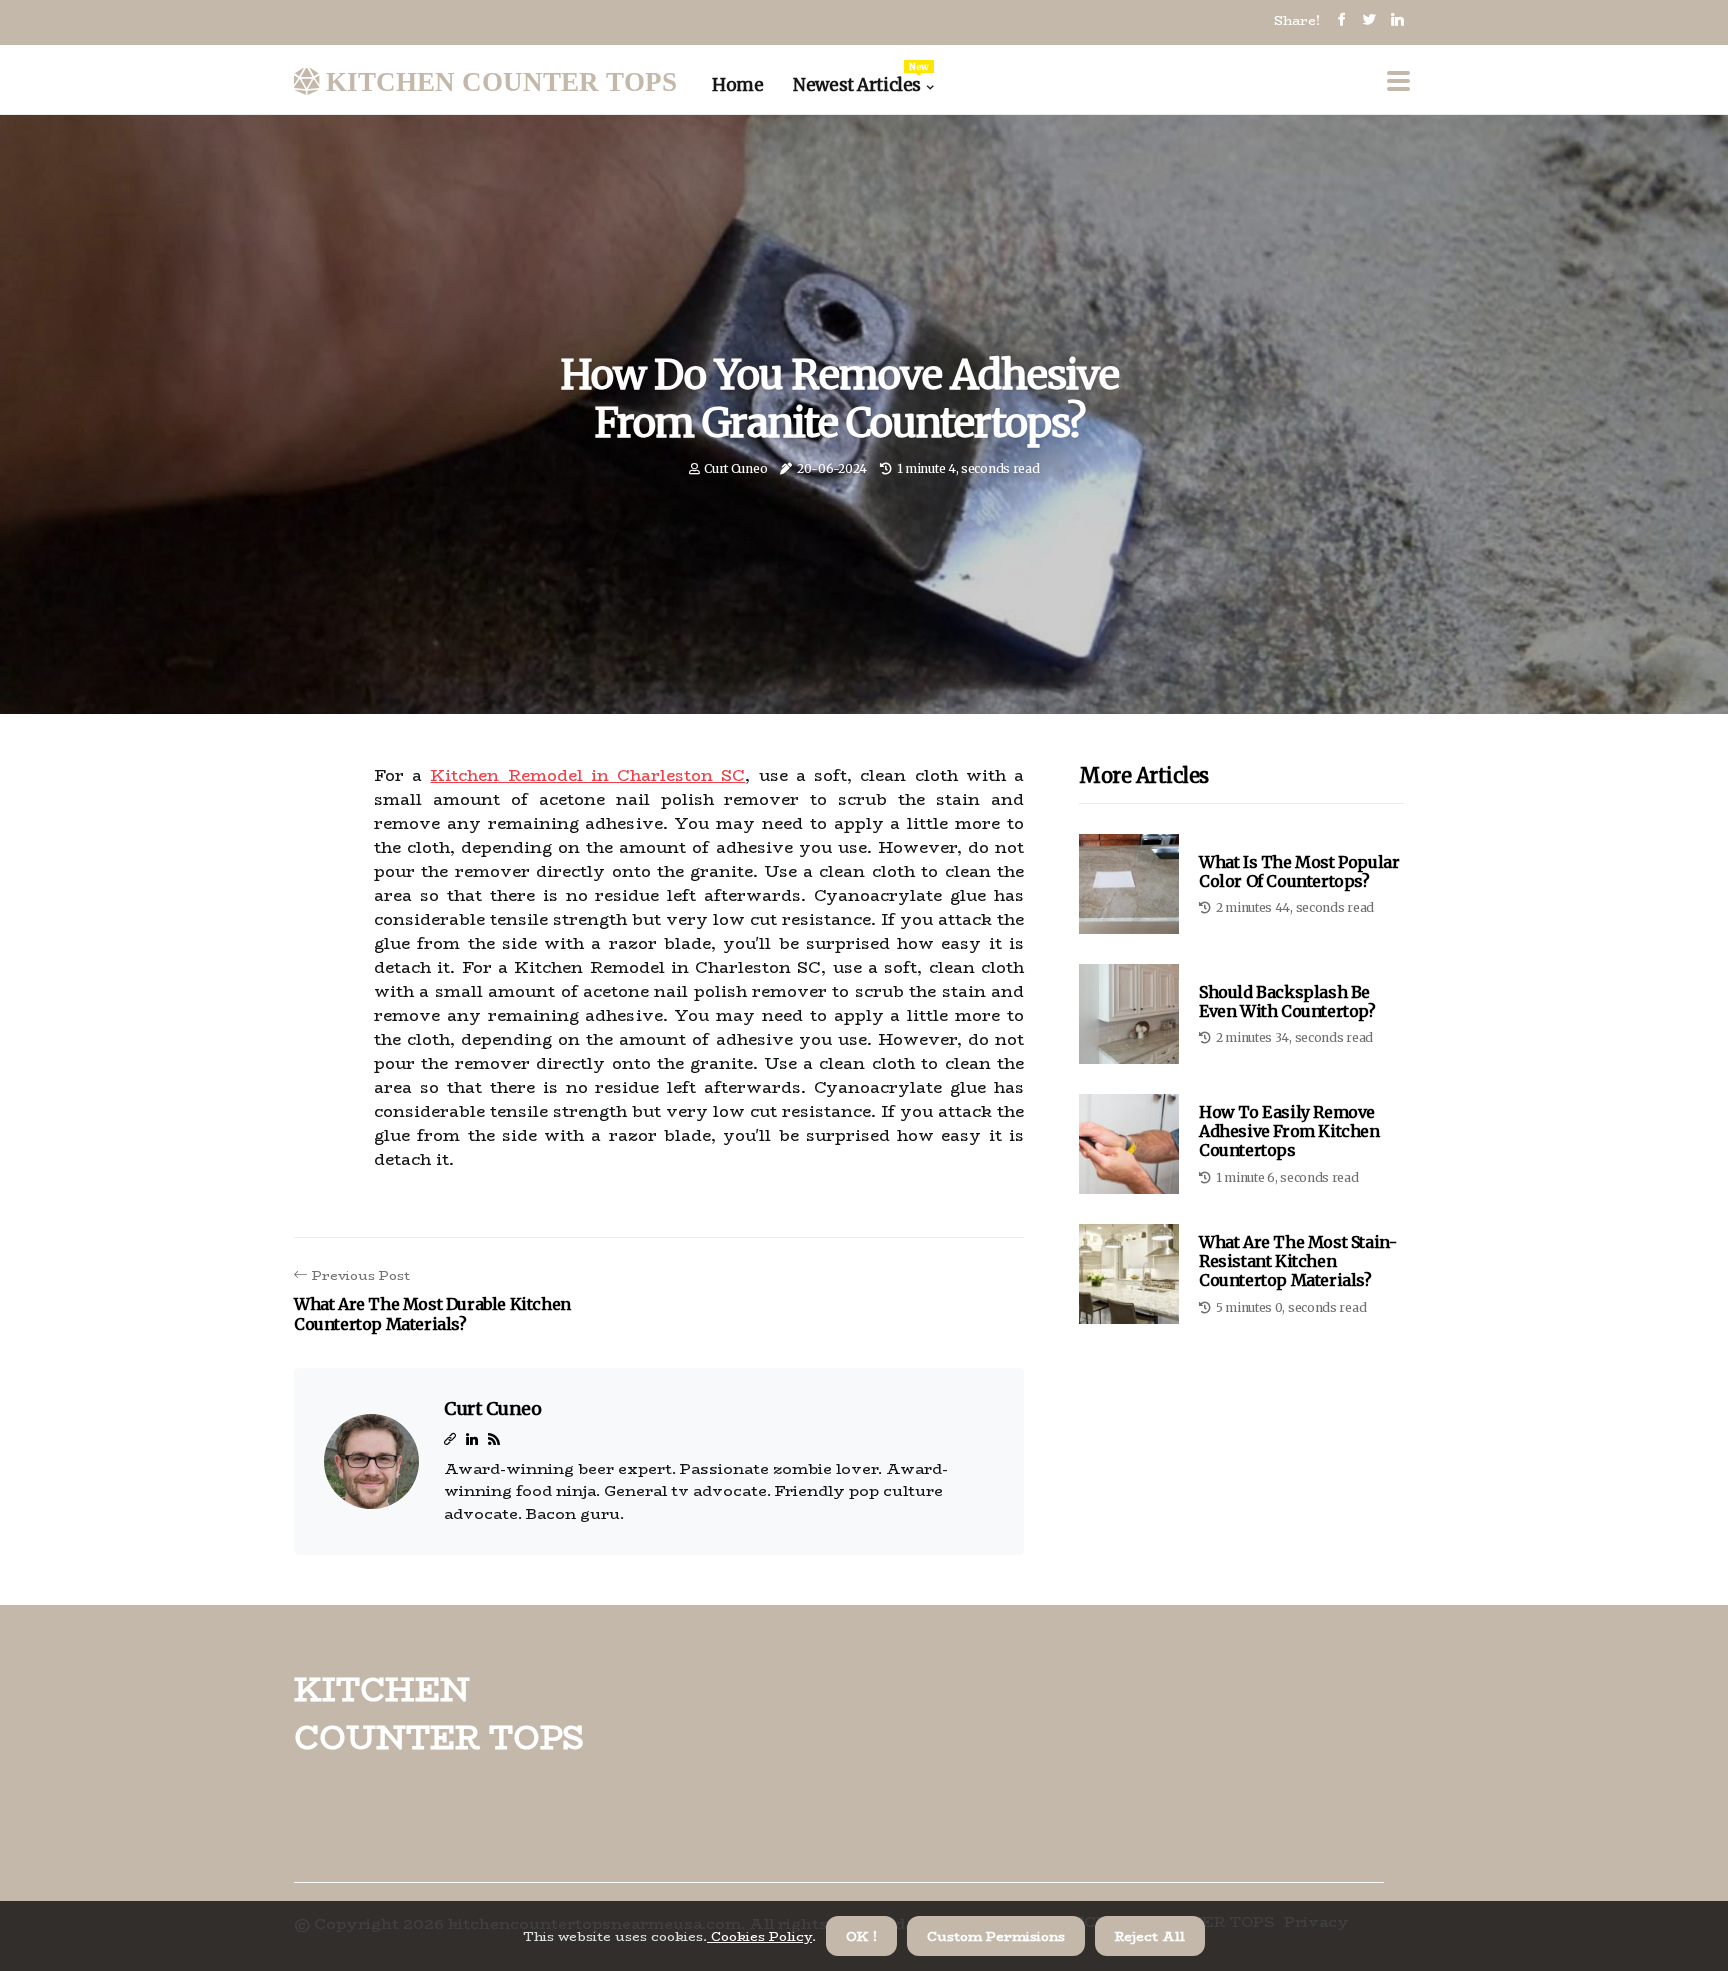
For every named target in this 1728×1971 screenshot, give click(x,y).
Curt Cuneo (735, 468)
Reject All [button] (1150, 1936)
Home (737, 85)
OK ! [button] (861, 1936)
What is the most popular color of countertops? (1299, 871)
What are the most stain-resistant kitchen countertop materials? (1297, 1261)
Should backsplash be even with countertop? (1287, 1001)
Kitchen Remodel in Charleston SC (587, 775)
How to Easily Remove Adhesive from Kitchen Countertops (1289, 1131)
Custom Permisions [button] (996, 1936)
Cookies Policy (759, 1936)
